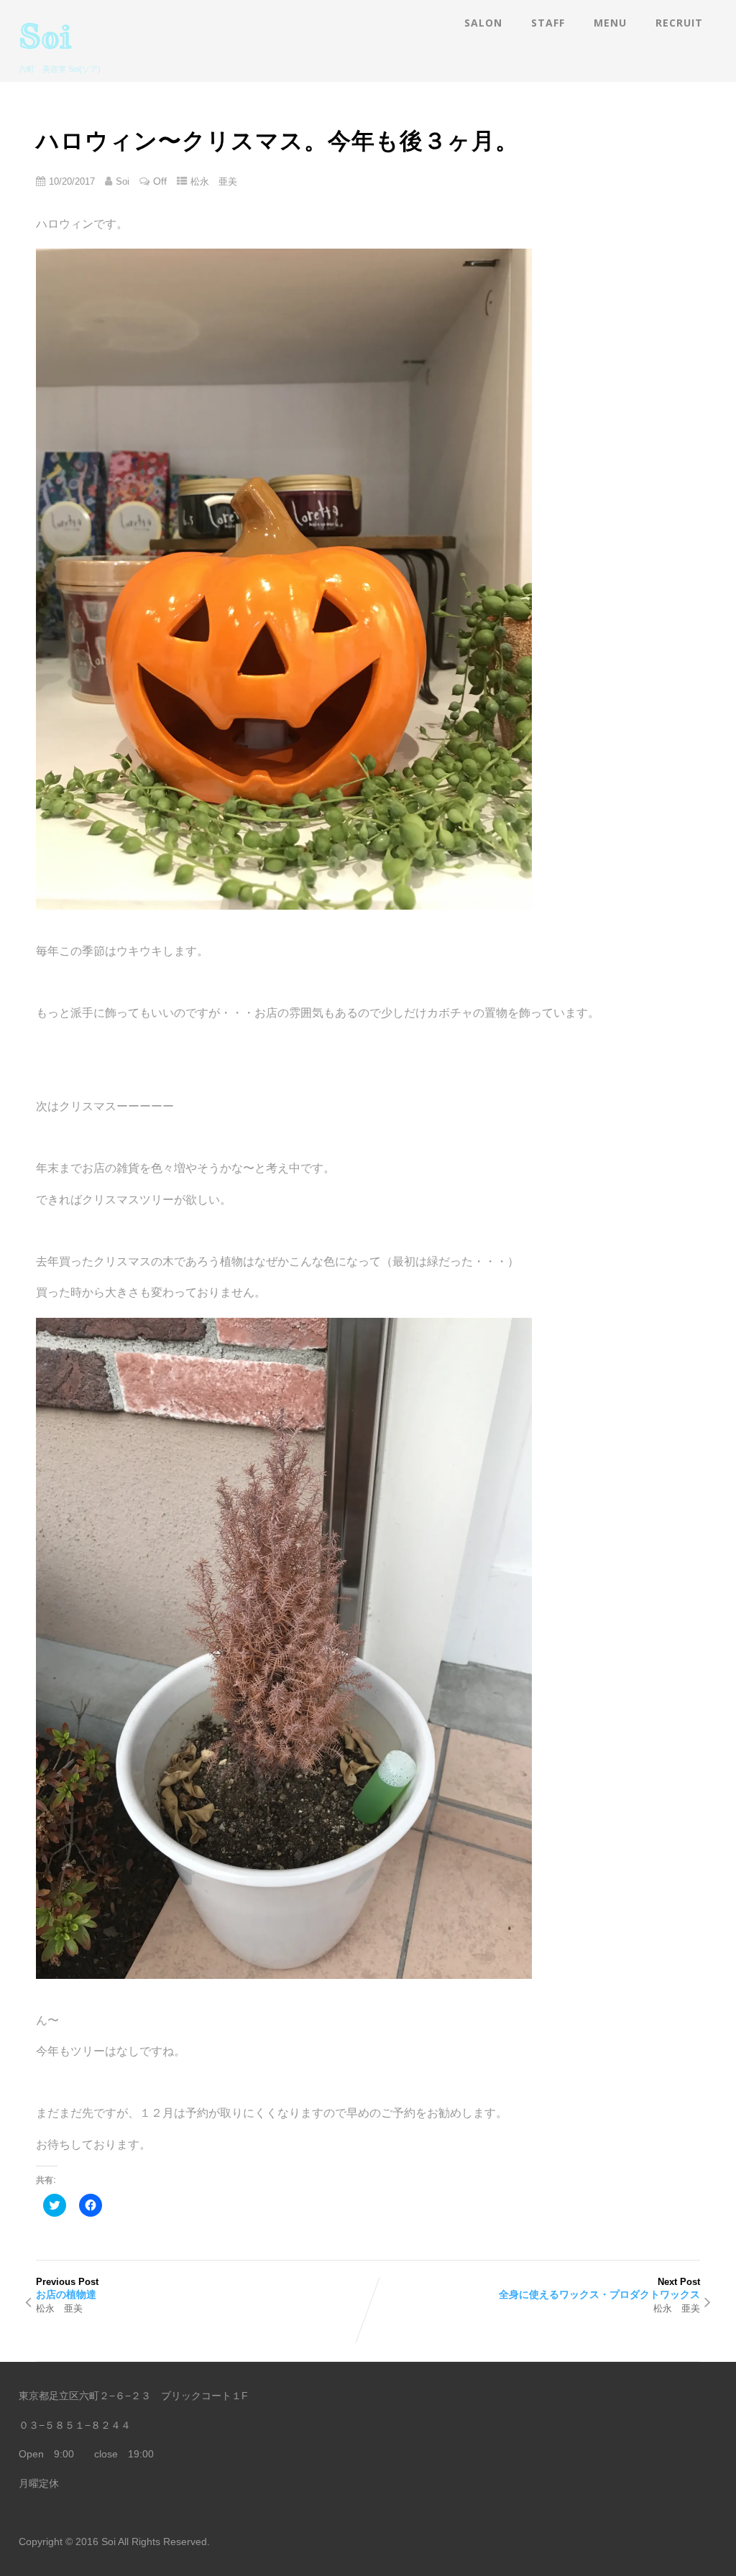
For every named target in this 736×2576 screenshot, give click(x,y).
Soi (45, 36)
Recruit (679, 23)
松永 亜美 (214, 181)
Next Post (599, 2288)
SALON (483, 23)
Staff (548, 23)
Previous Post (67, 2288)
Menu (610, 23)
